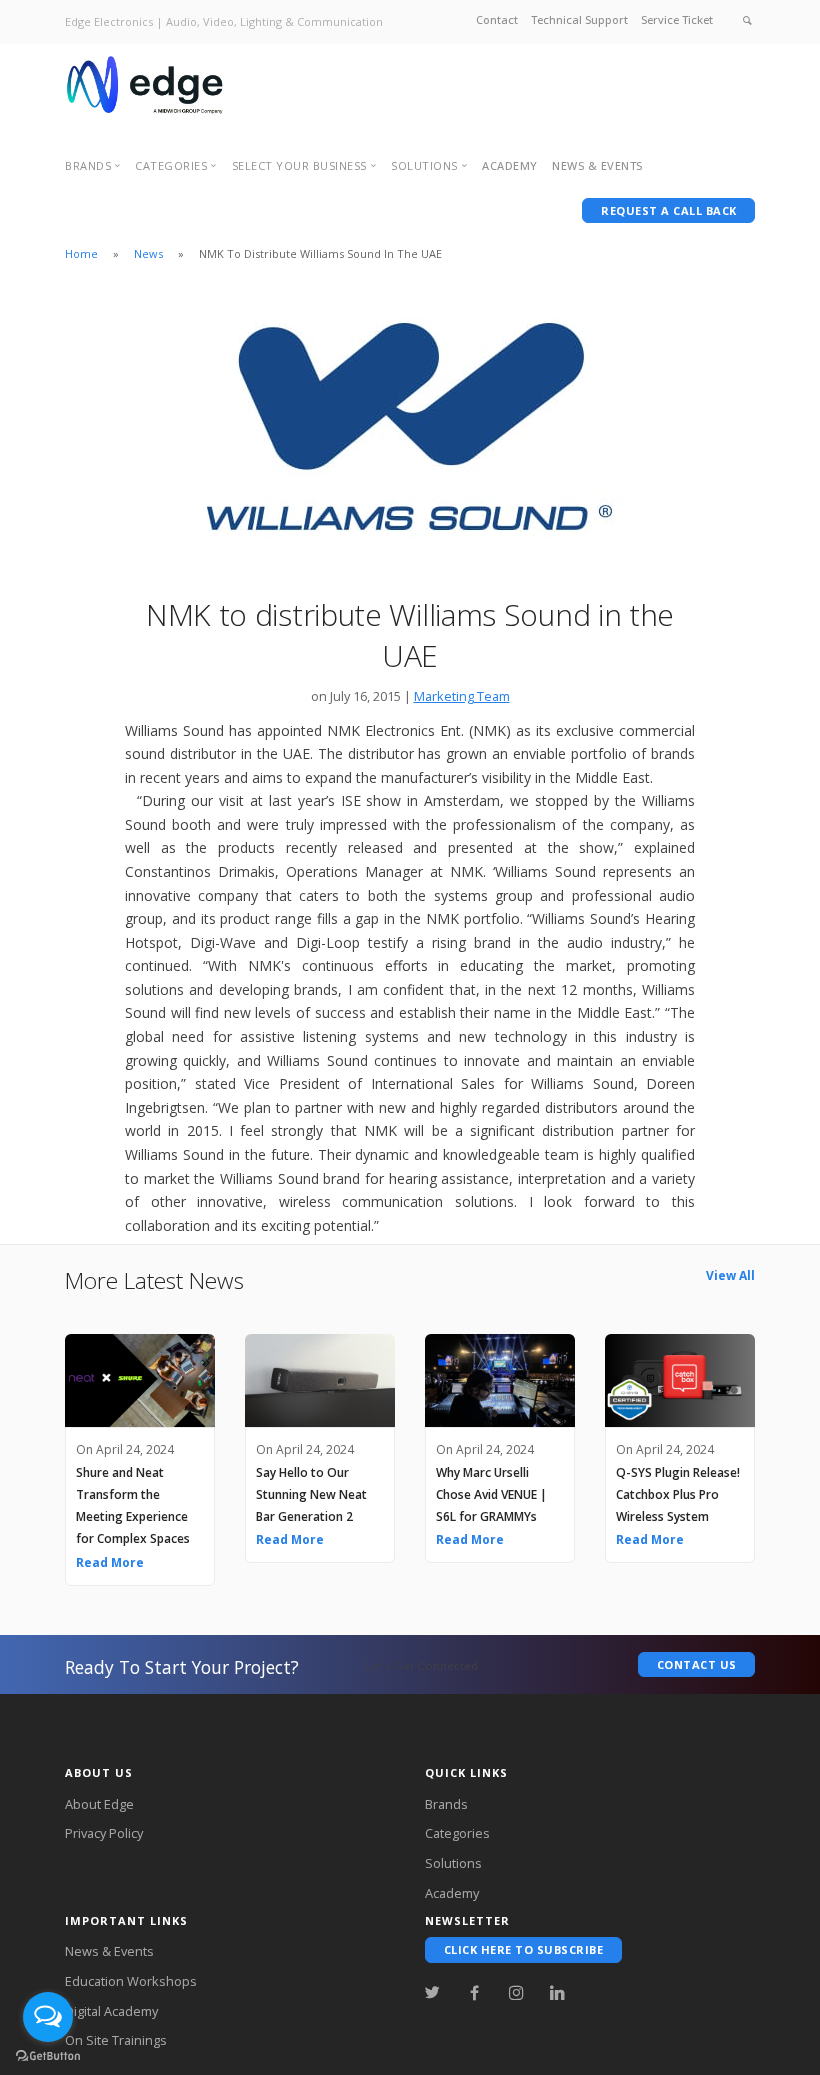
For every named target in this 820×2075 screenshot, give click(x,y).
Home (81, 253)
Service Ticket (677, 19)
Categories (457, 1833)
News (148, 253)
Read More (110, 1562)
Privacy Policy (104, 1833)
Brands (446, 1804)
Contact (497, 19)
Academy (510, 165)
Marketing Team (462, 696)
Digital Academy (111, 2011)
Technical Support (579, 19)
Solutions (453, 1863)
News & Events (109, 1951)
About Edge (99, 1804)
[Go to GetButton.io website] (48, 2055)
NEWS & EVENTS (597, 165)
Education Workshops (131, 1981)
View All (730, 1275)
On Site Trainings (116, 2040)
